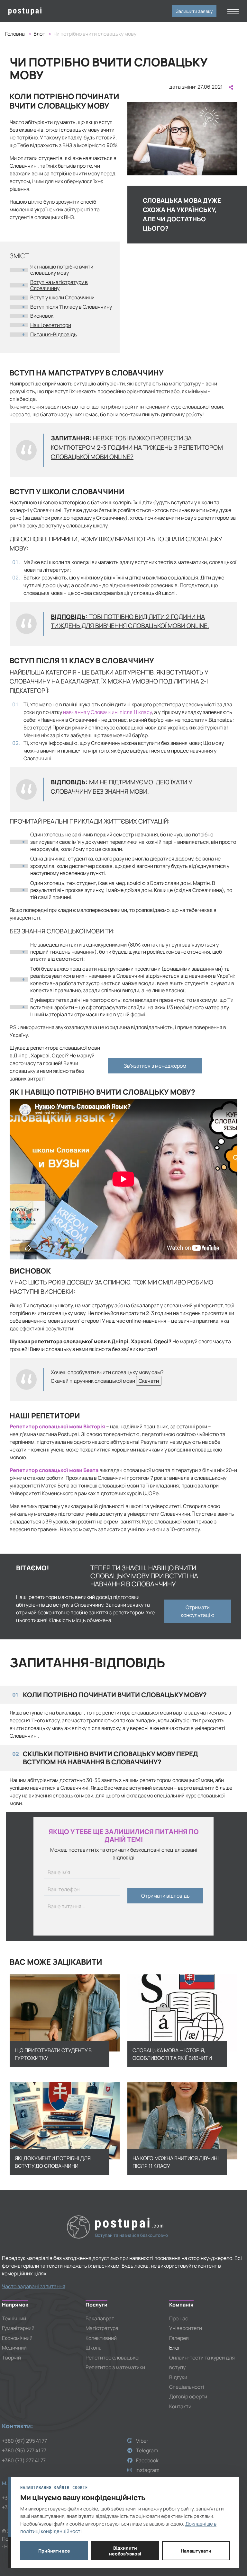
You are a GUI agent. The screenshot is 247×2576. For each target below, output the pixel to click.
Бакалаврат (100, 2318)
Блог (39, 34)
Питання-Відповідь (54, 334)
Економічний (17, 2338)
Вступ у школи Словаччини (62, 297)
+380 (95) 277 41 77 (24, 2450)
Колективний (101, 2338)
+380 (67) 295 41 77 (24, 2441)
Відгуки (178, 2377)
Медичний (14, 2348)
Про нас (179, 2318)
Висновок (42, 316)
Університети (186, 2328)
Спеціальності (187, 2387)
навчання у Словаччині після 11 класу (107, 712)
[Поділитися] (230, 87)
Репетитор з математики (115, 2367)
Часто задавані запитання (34, 2286)
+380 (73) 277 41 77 (24, 2460)
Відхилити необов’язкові (125, 2551)
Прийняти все (54, 2551)
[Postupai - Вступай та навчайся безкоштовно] (34, 11)
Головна (15, 34)
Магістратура (102, 2328)
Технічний (14, 2318)
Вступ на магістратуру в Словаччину (59, 285)
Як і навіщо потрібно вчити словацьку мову (62, 270)
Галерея (179, 2338)
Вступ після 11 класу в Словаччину (71, 307)
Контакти (180, 2406)
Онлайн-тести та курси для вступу (202, 2362)
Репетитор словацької (113, 2358)
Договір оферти (188, 2396)
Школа (94, 2348)
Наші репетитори (51, 325)
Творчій (11, 2358)
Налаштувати (196, 2551)
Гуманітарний (18, 2328)
